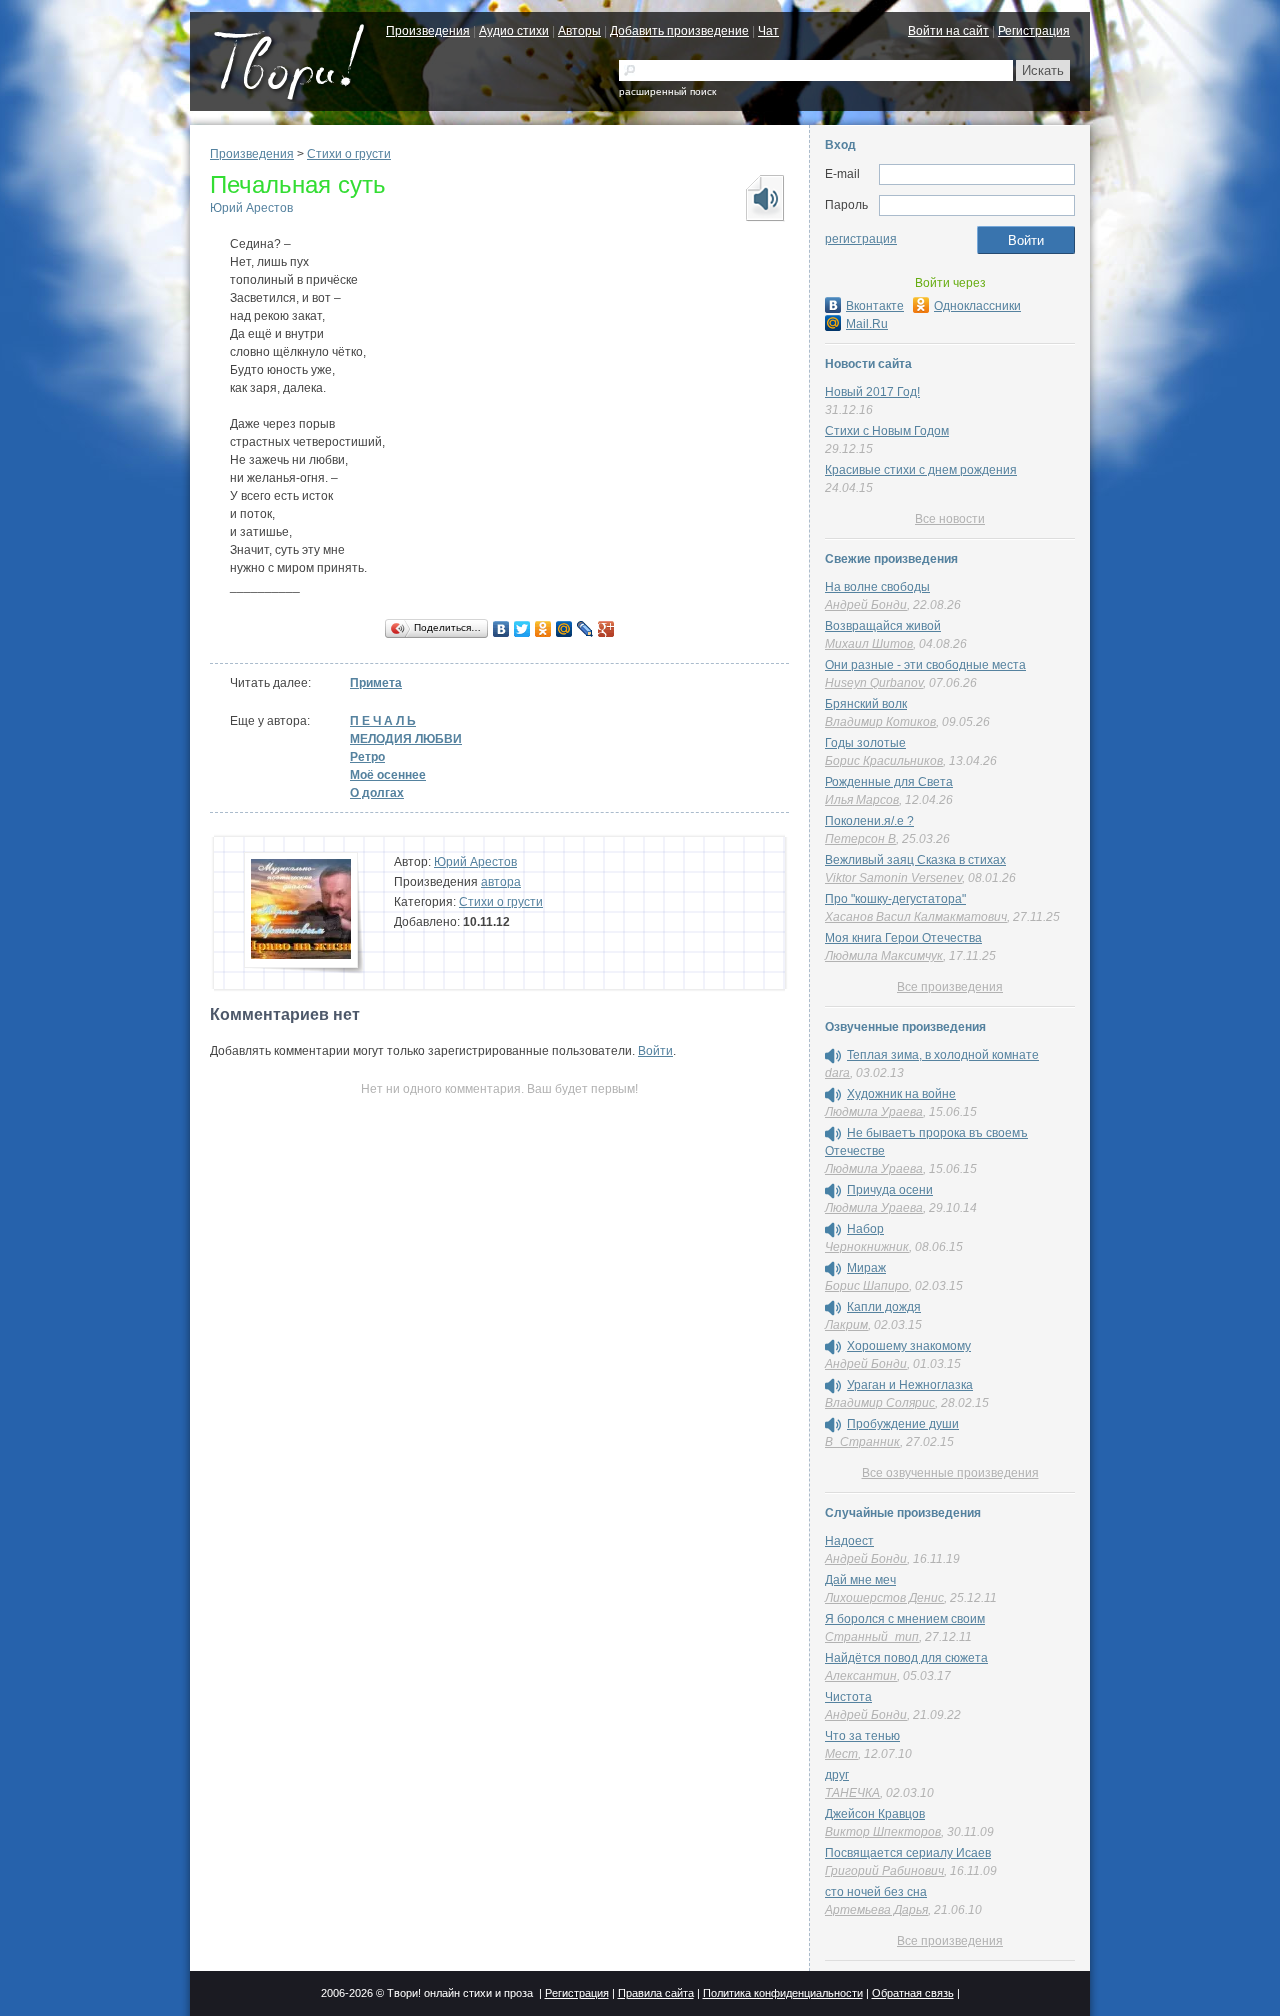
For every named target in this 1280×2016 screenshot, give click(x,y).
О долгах (377, 793)
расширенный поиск (667, 91)
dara (837, 1073)
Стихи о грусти (349, 154)
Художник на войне (901, 1094)
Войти (655, 1051)
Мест (841, 1754)
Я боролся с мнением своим (905, 1619)
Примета (376, 683)
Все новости (950, 519)
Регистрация (1034, 31)
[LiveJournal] (585, 629)
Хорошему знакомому (909, 1346)
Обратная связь (913, 1993)
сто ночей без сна (876, 1892)
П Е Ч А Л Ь (383, 721)
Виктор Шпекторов (883, 1832)
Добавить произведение (679, 31)
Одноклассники (977, 306)
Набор (865, 1229)
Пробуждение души (903, 1424)
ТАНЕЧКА (852, 1793)
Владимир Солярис (880, 1403)
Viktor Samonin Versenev (893, 878)
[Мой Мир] (564, 629)
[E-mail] (977, 175)
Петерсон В (860, 839)
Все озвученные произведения (950, 1473)
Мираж (866, 1268)
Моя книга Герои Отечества (903, 938)
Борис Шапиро (867, 1286)
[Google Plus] (606, 629)
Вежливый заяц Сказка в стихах (915, 860)
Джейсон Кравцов (875, 1814)
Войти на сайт (948, 31)
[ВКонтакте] (501, 629)
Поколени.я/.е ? (869, 821)
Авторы (579, 31)
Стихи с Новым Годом (887, 431)
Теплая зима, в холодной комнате (943, 1055)
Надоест (849, 1541)
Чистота (848, 1697)
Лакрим (846, 1325)
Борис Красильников (884, 761)
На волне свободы (877, 587)
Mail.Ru (867, 324)
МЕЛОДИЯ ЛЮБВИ (406, 739)
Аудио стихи (514, 31)
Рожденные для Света (889, 782)
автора (501, 882)
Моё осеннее (388, 775)
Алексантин (861, 1676)
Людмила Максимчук (884, 956)
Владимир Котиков (880, 722)
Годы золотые (865, 743)
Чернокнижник (867, 1247)
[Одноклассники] (543, 629)
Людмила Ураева (874, 1112)
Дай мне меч (860, 1580)
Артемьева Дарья (876, 1910)
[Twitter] (522, 629)
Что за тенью (862, 1736)
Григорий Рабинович (884, 1871)
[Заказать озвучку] (764, 198)
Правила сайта (656, 1993)
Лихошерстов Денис (884, 1598)
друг (837, 1775)
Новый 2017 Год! (872, 392)
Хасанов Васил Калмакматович (916, 917)
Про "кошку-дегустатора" (895, 899)
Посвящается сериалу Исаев (908, 1853)
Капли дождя (884, 1307)
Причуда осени (890, 1190)
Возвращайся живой (883, 626)
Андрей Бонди (866, 605)
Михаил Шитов (869, 644)
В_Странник (862, 1442)
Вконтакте (875, 306)
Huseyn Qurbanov (874, 683)
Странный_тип (872, 1637)
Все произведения (950, 987)
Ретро (367, 757)
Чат (768, 31)
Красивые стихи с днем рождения (921, 470)
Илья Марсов (862, 800)
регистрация (861, 239)
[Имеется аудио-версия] (833, 1056)
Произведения (428, 31)
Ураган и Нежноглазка (910, 1385)
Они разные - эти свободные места (925, 665)
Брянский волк (866, 704)
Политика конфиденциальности (783, 1993)
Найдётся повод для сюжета (906, 1658)
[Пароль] (977, 206)
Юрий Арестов (251, 208)
